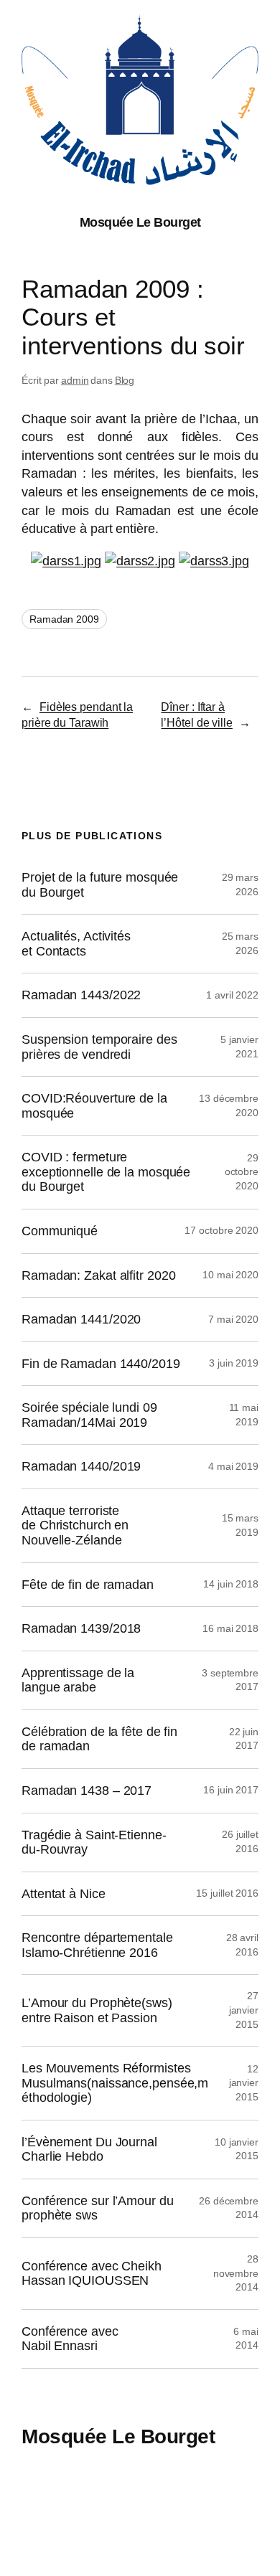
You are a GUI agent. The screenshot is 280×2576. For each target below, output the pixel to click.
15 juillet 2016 (227, 1893)
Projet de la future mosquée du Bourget (100, 885)
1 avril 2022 (232, 995)
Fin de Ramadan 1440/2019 (101, 1364)
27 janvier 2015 (244, 2010)
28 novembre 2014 (236, 2273)
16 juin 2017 (231, 1790)
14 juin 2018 (231, 1584)
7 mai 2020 (233, 1319)
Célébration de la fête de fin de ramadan (99, 1739)
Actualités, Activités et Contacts (76, 944)
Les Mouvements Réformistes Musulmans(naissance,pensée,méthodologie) (115, 2083)
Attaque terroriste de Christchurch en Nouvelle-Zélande (75, 1525)
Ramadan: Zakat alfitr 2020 (98, 1275)
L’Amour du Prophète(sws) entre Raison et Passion (97, 2010)
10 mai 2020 (230, 1275)
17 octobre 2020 (221, 1230)
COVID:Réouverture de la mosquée (94, 1106)
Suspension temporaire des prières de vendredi (99, 1047)
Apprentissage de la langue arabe (78, 1680)
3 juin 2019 (234, 1363)
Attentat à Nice (64, 1894)
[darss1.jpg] (66, 561)
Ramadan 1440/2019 (81, 1466)
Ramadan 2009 (64, 619)
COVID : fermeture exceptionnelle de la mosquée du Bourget (106, 1172)
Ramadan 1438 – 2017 (87, 1791)
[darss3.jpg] (214, 561)
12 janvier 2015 (244, 2083)
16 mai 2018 (230, 1628)
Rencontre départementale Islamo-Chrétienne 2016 (97, 1945)
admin (75, 380)
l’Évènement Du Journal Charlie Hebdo (89, 2150)
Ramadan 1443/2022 (81, 995)
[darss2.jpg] (140, 561)
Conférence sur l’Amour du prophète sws (98, 2208)
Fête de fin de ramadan (88, 1585)
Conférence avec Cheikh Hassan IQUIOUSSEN (92, 2274)
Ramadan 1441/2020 (81, 1319)
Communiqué (60, 1231)
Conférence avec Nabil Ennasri (70, 2339)
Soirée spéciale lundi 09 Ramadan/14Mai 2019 (89, 1415)
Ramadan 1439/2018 (81, 1628)
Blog (125, 380)
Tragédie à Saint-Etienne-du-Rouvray (94, 1843)
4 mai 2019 (233, 1466)
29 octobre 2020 (242, 1172)
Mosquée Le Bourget (140, 222)
